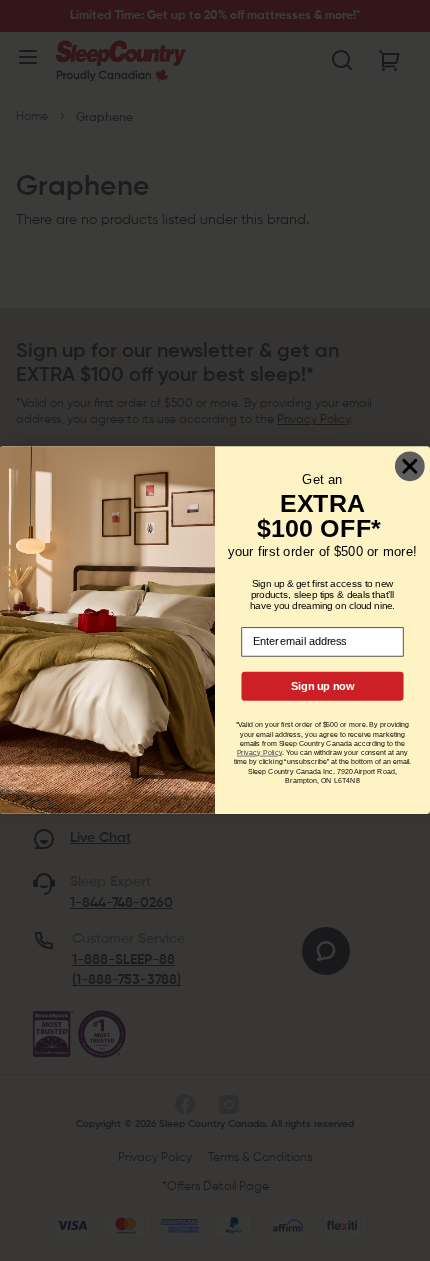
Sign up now (322, 686)
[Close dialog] (410, 467)
